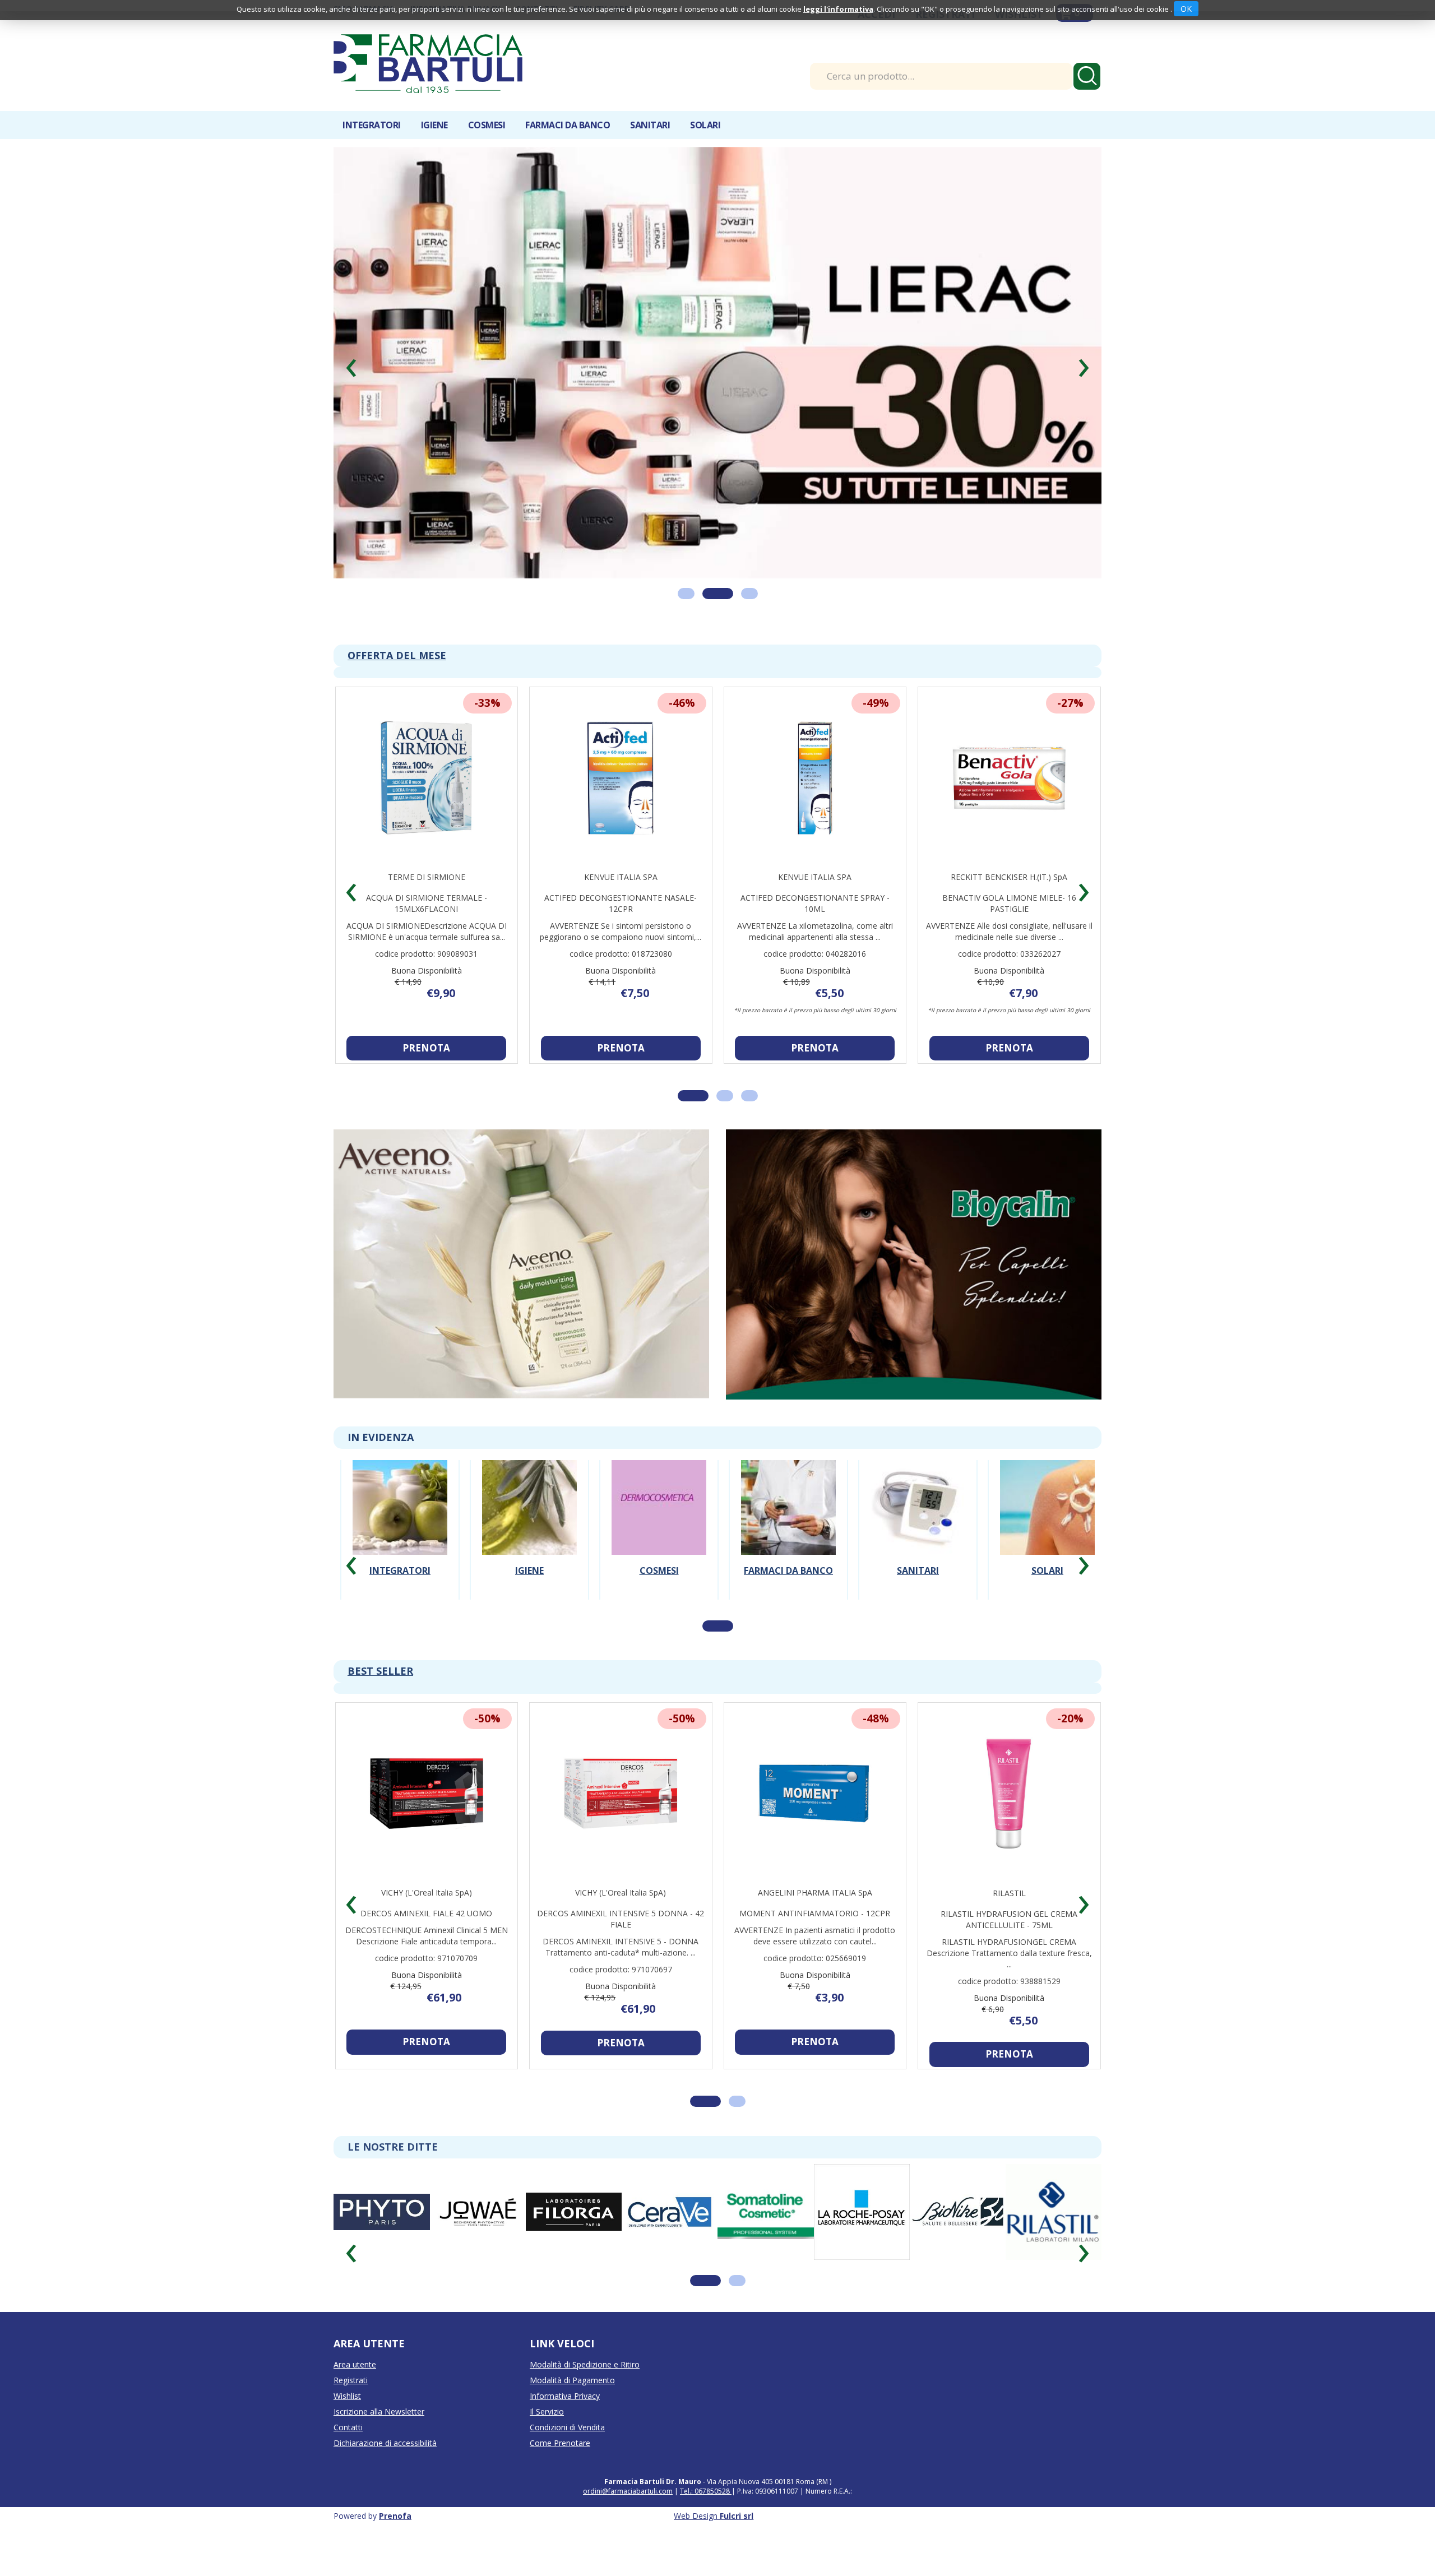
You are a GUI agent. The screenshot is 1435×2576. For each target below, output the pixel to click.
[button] (351, 377)
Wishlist (347, 2430)
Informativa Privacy (565, 2430)
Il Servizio (547, 2446)
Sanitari (918, 1605)
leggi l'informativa (838, 9)
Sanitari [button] (650, 125)
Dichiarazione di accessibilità (385, 2477)
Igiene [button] (434, 125)
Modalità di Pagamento (572, 2414)
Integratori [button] (372, 125)
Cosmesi (659, 1605)
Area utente (355, 2399)
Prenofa (395, 2550)
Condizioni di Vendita (567, 2461)
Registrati (351, 2414)
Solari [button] (705, 125)
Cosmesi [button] (487, 125)
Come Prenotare (560, 2477)
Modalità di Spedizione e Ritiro (585, 2399)
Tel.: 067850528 (706, 2525)
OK (1186, 9)
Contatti (348, 2461)
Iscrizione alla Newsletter (379, 2446)
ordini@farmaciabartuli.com (628, 2525)
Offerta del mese (397, 689)
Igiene (529, 1605)
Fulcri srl (737, 2550)
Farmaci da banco (788, 1605)
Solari (1047, 1605)
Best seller (380, 1706)
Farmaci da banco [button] (568, 125)
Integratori (400, 1605)
